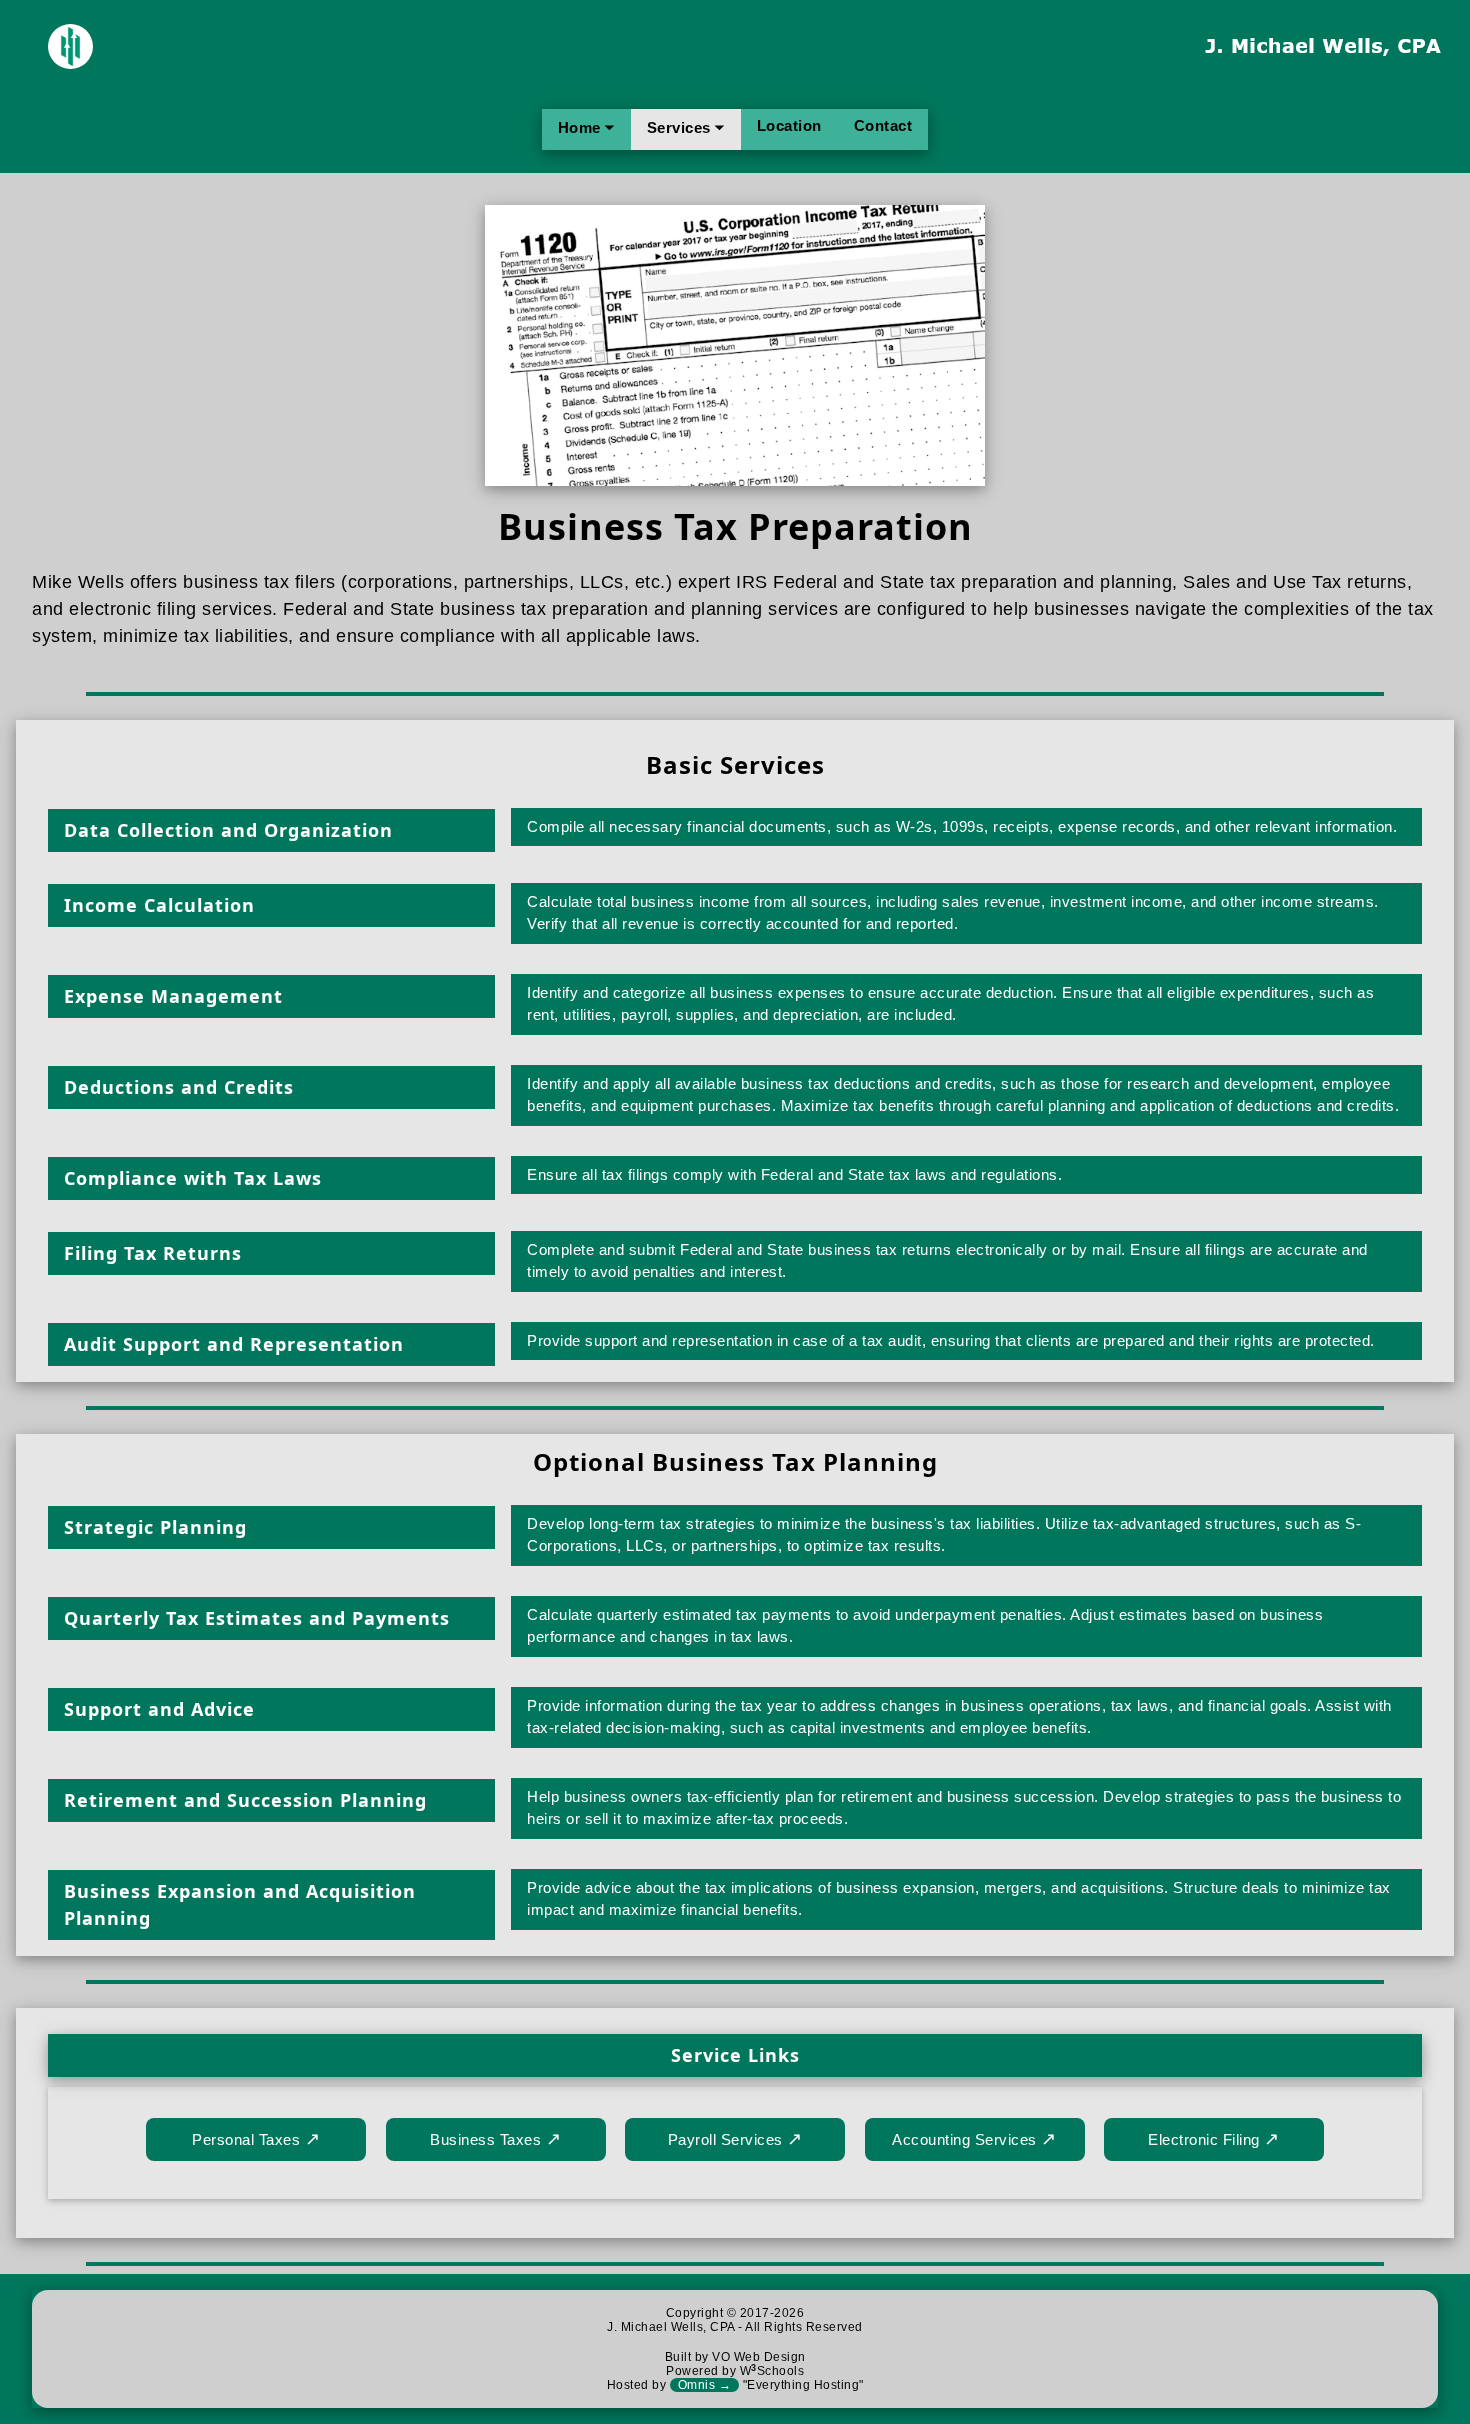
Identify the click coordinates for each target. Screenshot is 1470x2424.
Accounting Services (974, 2139)
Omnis (705, 2385)
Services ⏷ (686, 127)
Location (789, 125)
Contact (883, 125)
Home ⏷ (586, 127)
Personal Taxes (256, 2139)
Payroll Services (735, 2139)
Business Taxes (495, 2139)
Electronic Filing (1214, 2139)
